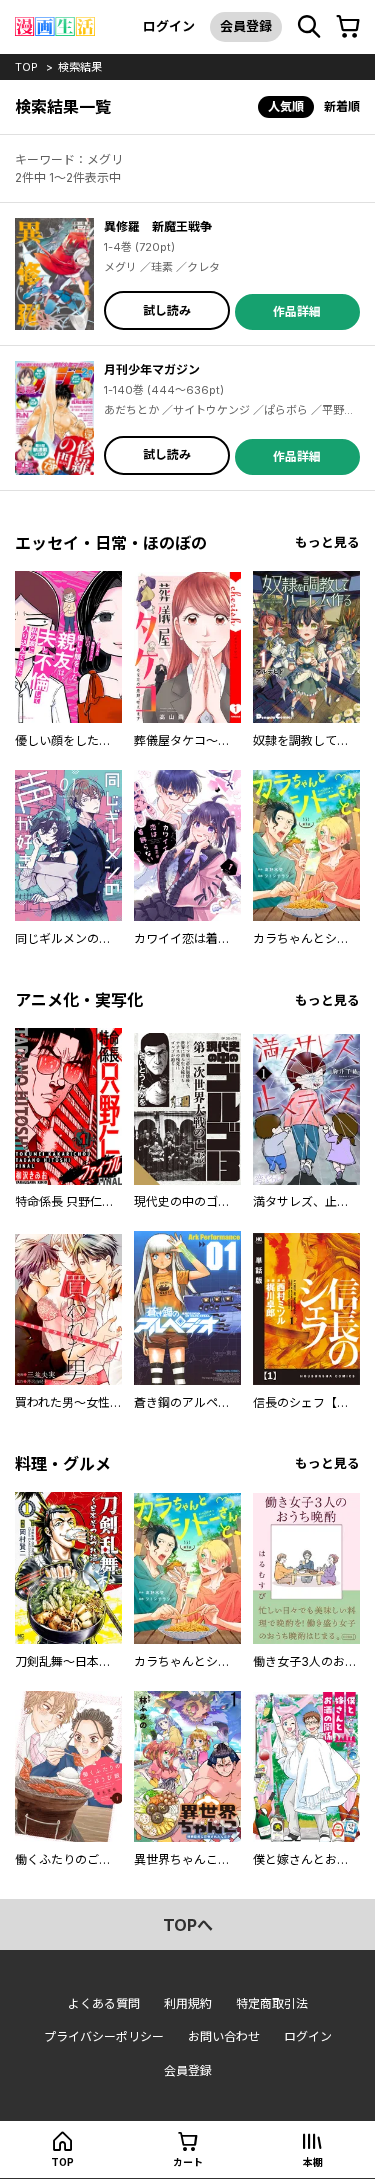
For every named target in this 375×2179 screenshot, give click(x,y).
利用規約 (188, 2003)
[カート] (348, 27)
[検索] (309, 27)
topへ (188, 1925)
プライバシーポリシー (104, 2036)
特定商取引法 (272, 2003)
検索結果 (80, 67)
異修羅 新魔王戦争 (158, 226)
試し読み (167, 310)
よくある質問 (104, 2003)
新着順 (342, 106)
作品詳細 (297, 311)
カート (188, 2162)
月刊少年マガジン (152, 369)
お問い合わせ (224, 2036)
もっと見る (327, 542)
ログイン (169, 26)
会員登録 (246, 26)
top (26, 67)
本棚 (313, 2162)
